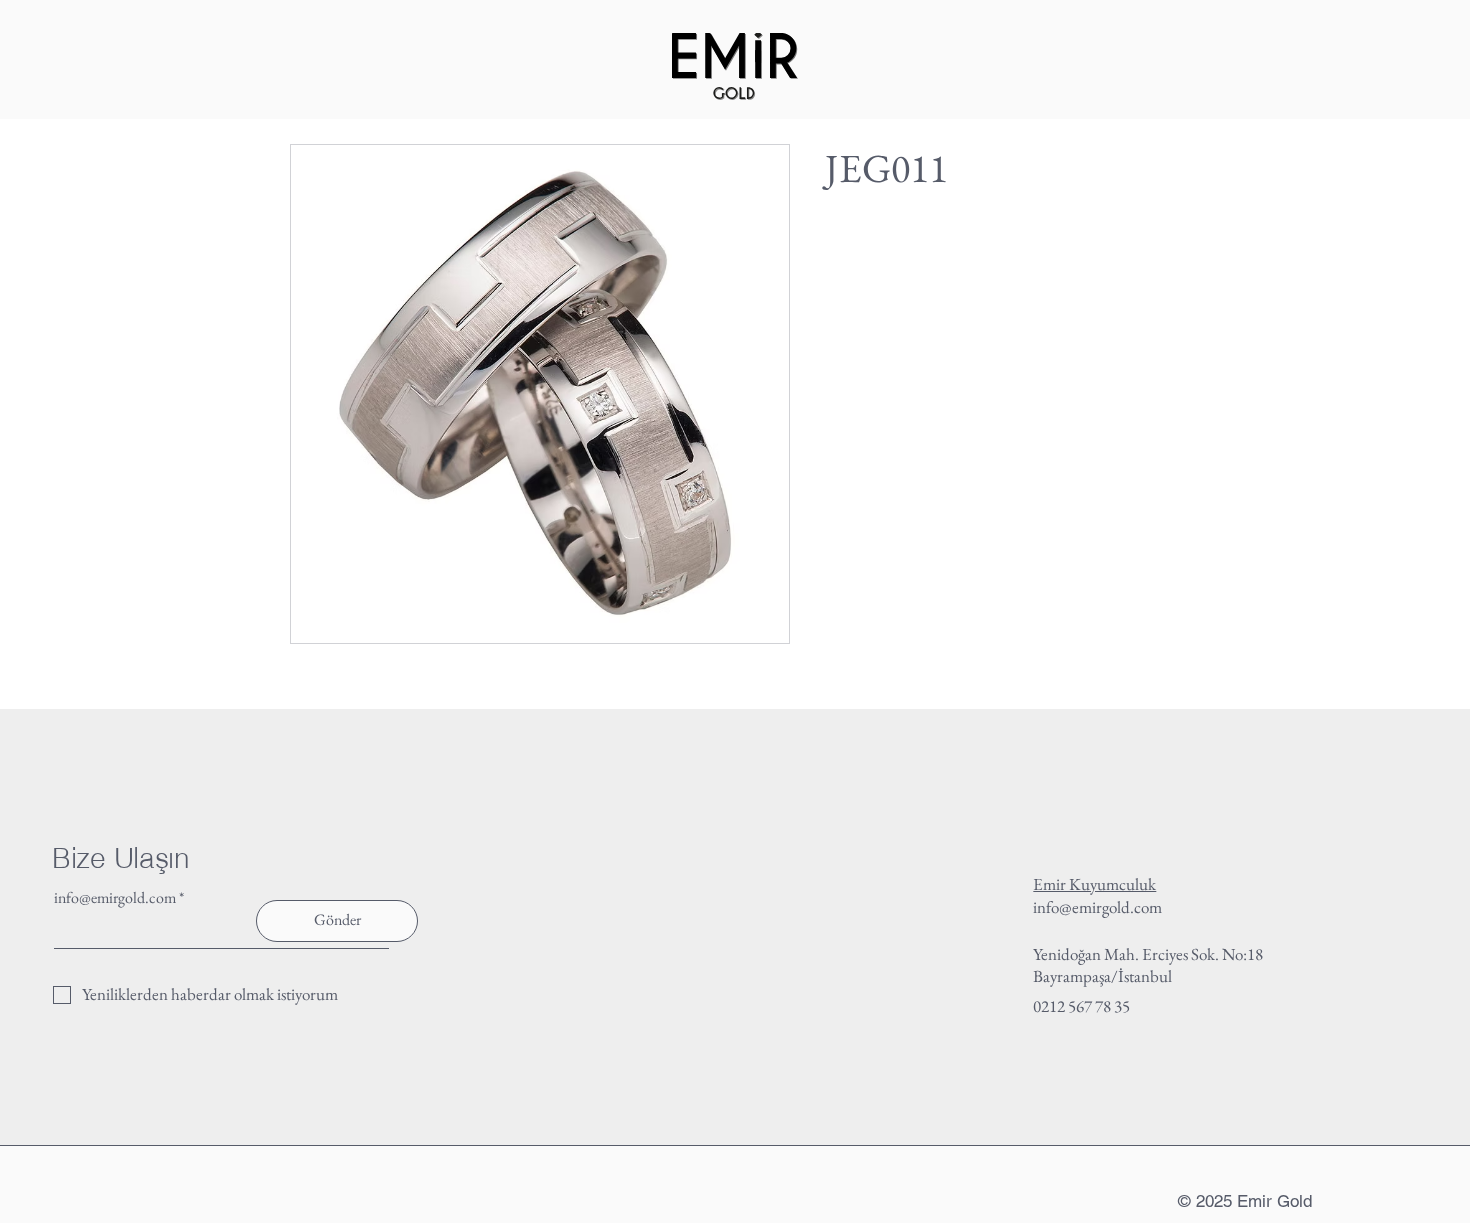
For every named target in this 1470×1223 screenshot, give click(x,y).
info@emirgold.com (115, 898)
